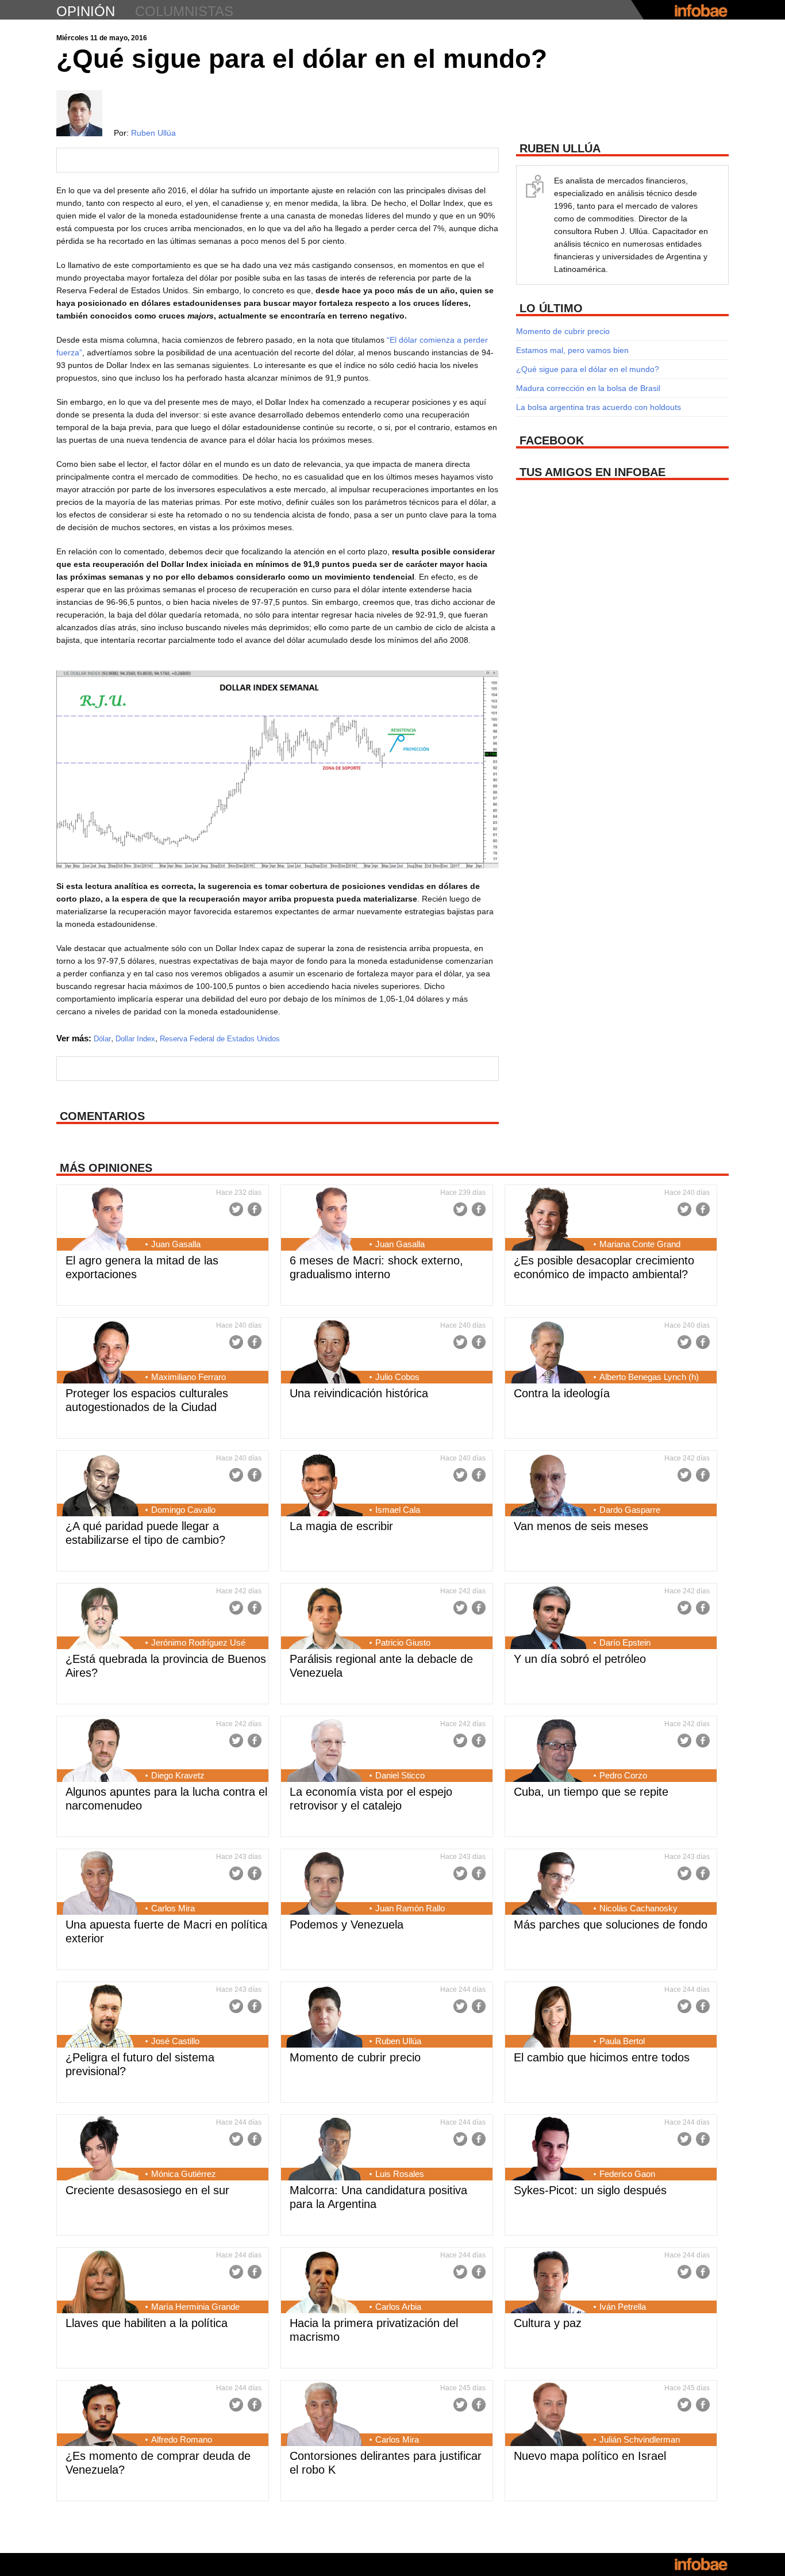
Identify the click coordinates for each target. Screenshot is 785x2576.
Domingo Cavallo (183, 1510)
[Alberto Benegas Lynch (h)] (549, 1353)
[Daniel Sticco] (324, 1751)
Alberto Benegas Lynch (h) (649, 1377)
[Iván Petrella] (549, 2283)
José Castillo (175, 2041)
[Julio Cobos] (324, 1353)
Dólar (102, 1039)
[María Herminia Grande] (100, 2283)
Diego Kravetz (178, 1775)
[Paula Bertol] (549, 2017)
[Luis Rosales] (324, 2150)
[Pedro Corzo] (549, 1751)
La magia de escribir (341, 1526)
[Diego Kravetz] (100, 1751)
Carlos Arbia (398, 2307)
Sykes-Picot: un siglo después (590, 2190)
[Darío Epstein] (549, 1619)
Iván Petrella (623, 2307)
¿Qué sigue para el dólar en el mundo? (588, 369)
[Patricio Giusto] (324, 1619)
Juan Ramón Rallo (410, 1908)
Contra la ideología (562, 1393)
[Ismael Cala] (324, 1486)
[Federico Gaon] (549, 2150)
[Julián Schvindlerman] (549, 2416)
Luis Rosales (400, 2174)
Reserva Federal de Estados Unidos (220, 1039)
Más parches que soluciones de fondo (611, 1925)
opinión (86, 11)
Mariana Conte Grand (640, 1244)
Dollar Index (135, 1039)
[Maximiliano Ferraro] (100, 1353)
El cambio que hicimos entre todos (602, 2057)
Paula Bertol (622, 2041)
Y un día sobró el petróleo (580, 1659)
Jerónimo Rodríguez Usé (198, 1642)
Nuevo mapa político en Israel (590, 2456)
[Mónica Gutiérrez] (100, 2150)
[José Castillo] (100, 2017)
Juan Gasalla (176, 1244)
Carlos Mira (173, 1908)
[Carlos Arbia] (324, 2283)
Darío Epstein (625, 1642)
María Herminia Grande (195, 2307)
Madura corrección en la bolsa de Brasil (588, 388)
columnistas (184, 11)
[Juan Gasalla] (100, 1220)
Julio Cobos (397, 1377)
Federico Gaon (627, 2174)
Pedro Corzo (623, 1775)
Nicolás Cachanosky (638, 1908)
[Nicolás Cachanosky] (549, 1884)
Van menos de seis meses (581, 1526)
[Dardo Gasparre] (549, 1486)
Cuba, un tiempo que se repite (591, 1792)
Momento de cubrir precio (563, 331)
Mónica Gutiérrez (184, 2174)
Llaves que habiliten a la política (147, 2323)
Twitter (236, 1209)
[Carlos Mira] (100, 1884)
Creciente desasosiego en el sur (147, 2190)
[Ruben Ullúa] (324, 2017)
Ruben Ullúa (153, 133)
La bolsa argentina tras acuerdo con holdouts (599, 407)
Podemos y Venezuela (347, 1925)
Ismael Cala (398, 1510)
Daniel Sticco (400, 1775)
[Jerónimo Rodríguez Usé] (100, 1619)
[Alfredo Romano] (100, 2416)
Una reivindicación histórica (359, 1393)
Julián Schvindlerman (640, 2439)
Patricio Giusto (403, 1642)
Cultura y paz (548, 2323)
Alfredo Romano (182, 2439)
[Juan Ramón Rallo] (324, 1884)
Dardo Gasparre (630, 1510)
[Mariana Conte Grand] (549, 1220)
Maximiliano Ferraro (188, 1377)
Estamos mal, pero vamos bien (572, 350)
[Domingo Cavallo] (100, 1486)
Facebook (255, 1209)
